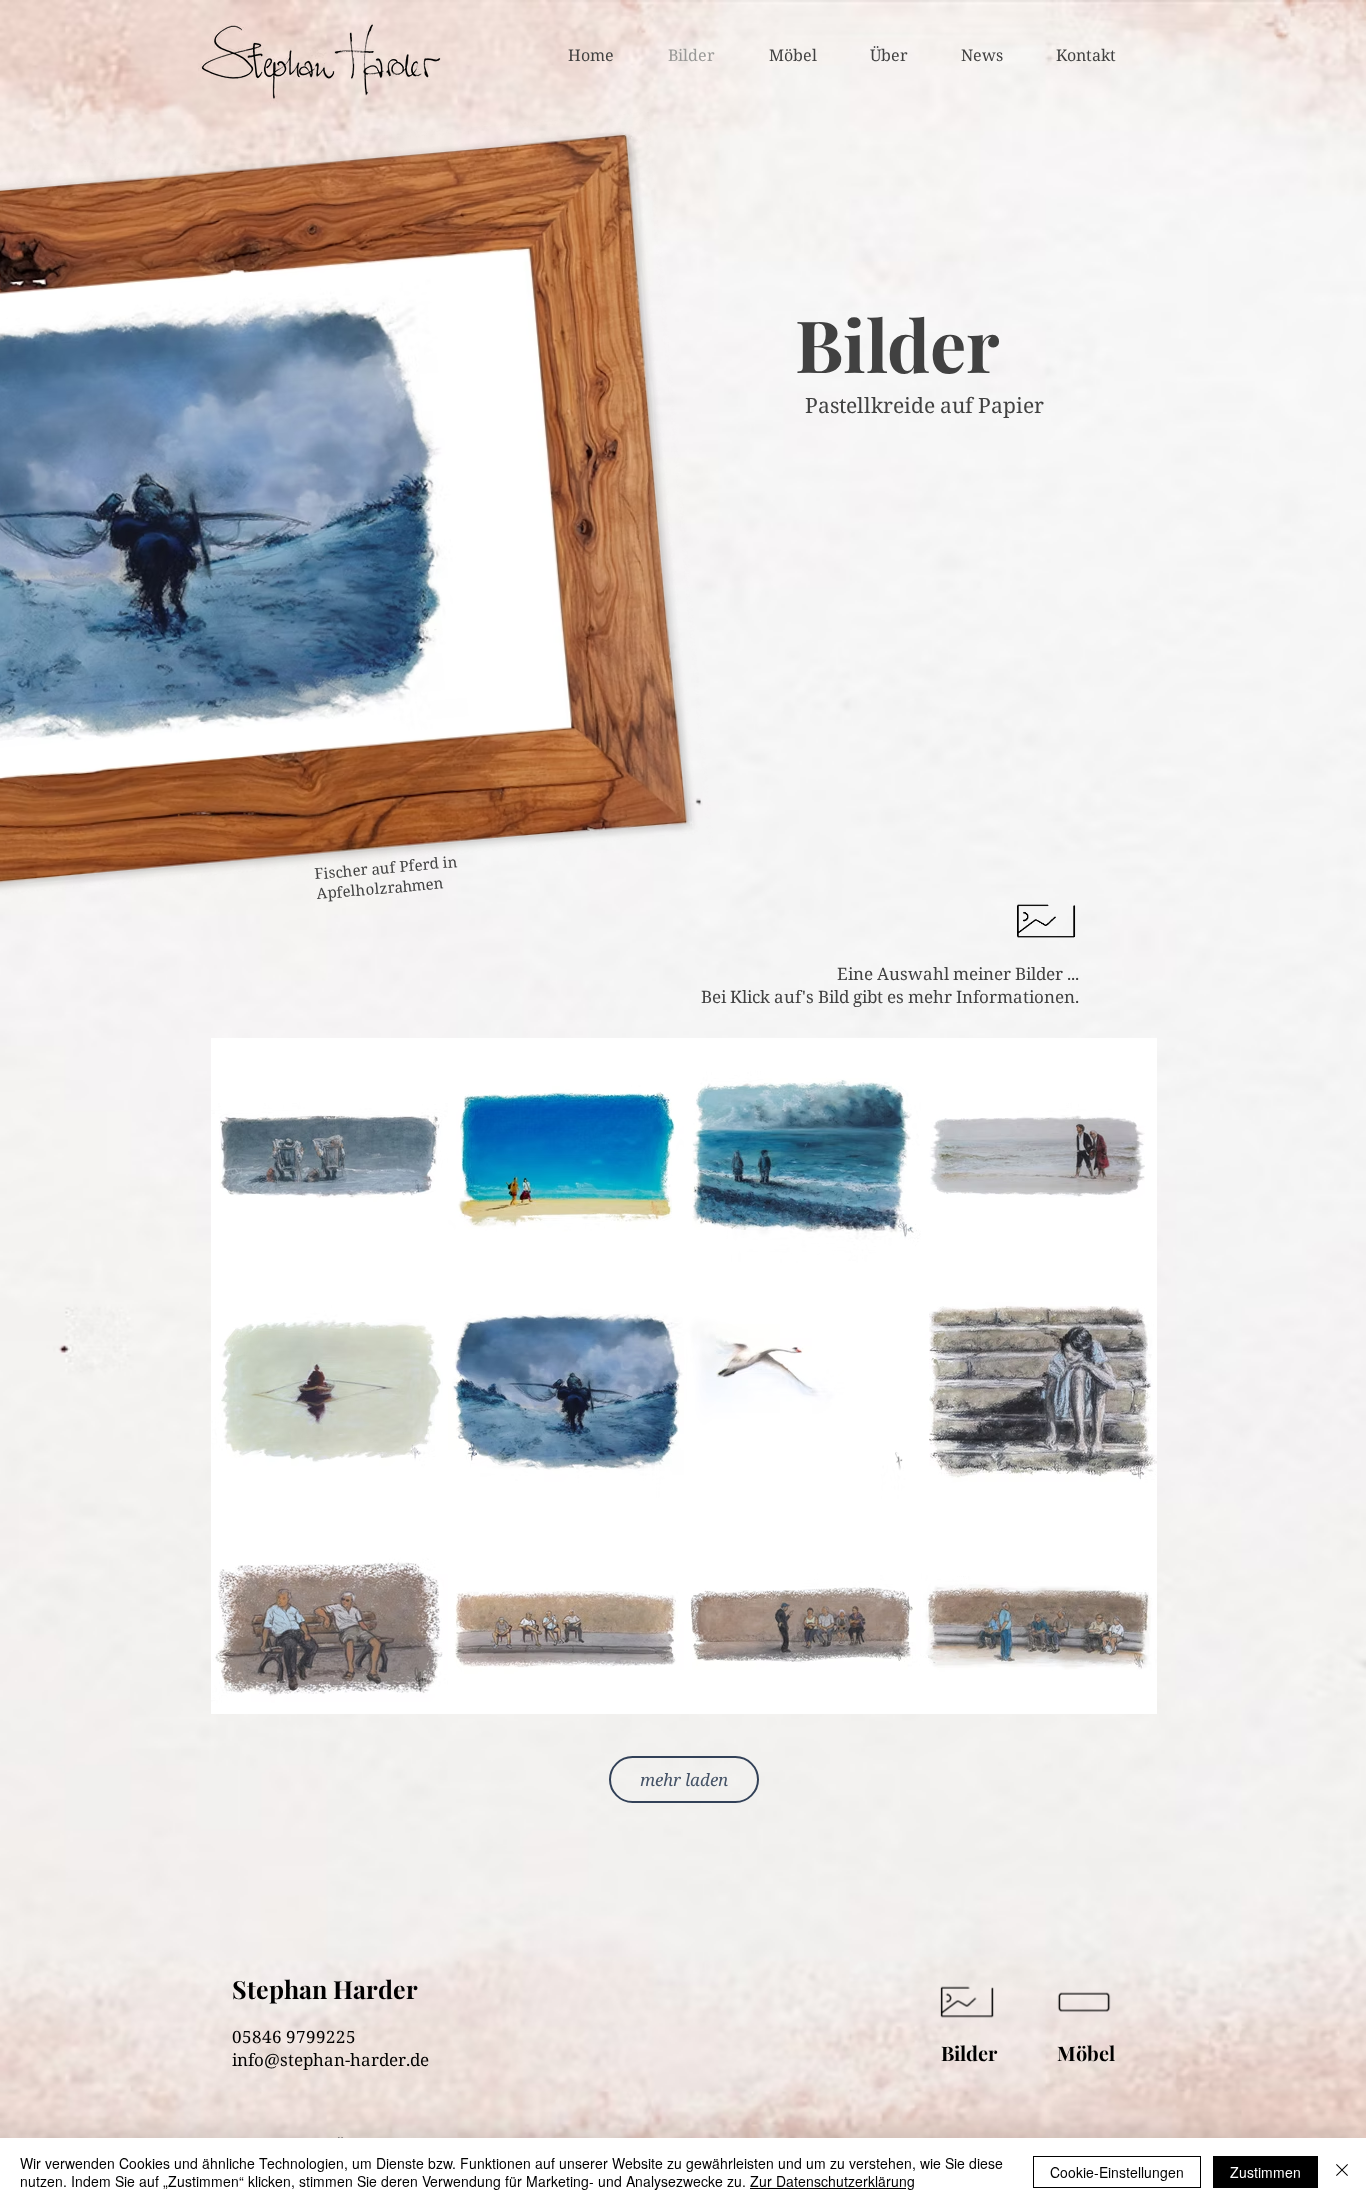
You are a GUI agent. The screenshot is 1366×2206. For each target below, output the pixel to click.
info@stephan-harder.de (330, 2059)
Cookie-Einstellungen (1117, 2172)
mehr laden (684, 1779)
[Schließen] (1342, 2172)
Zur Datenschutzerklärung (832, 2181)
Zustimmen (1265, 2172)
